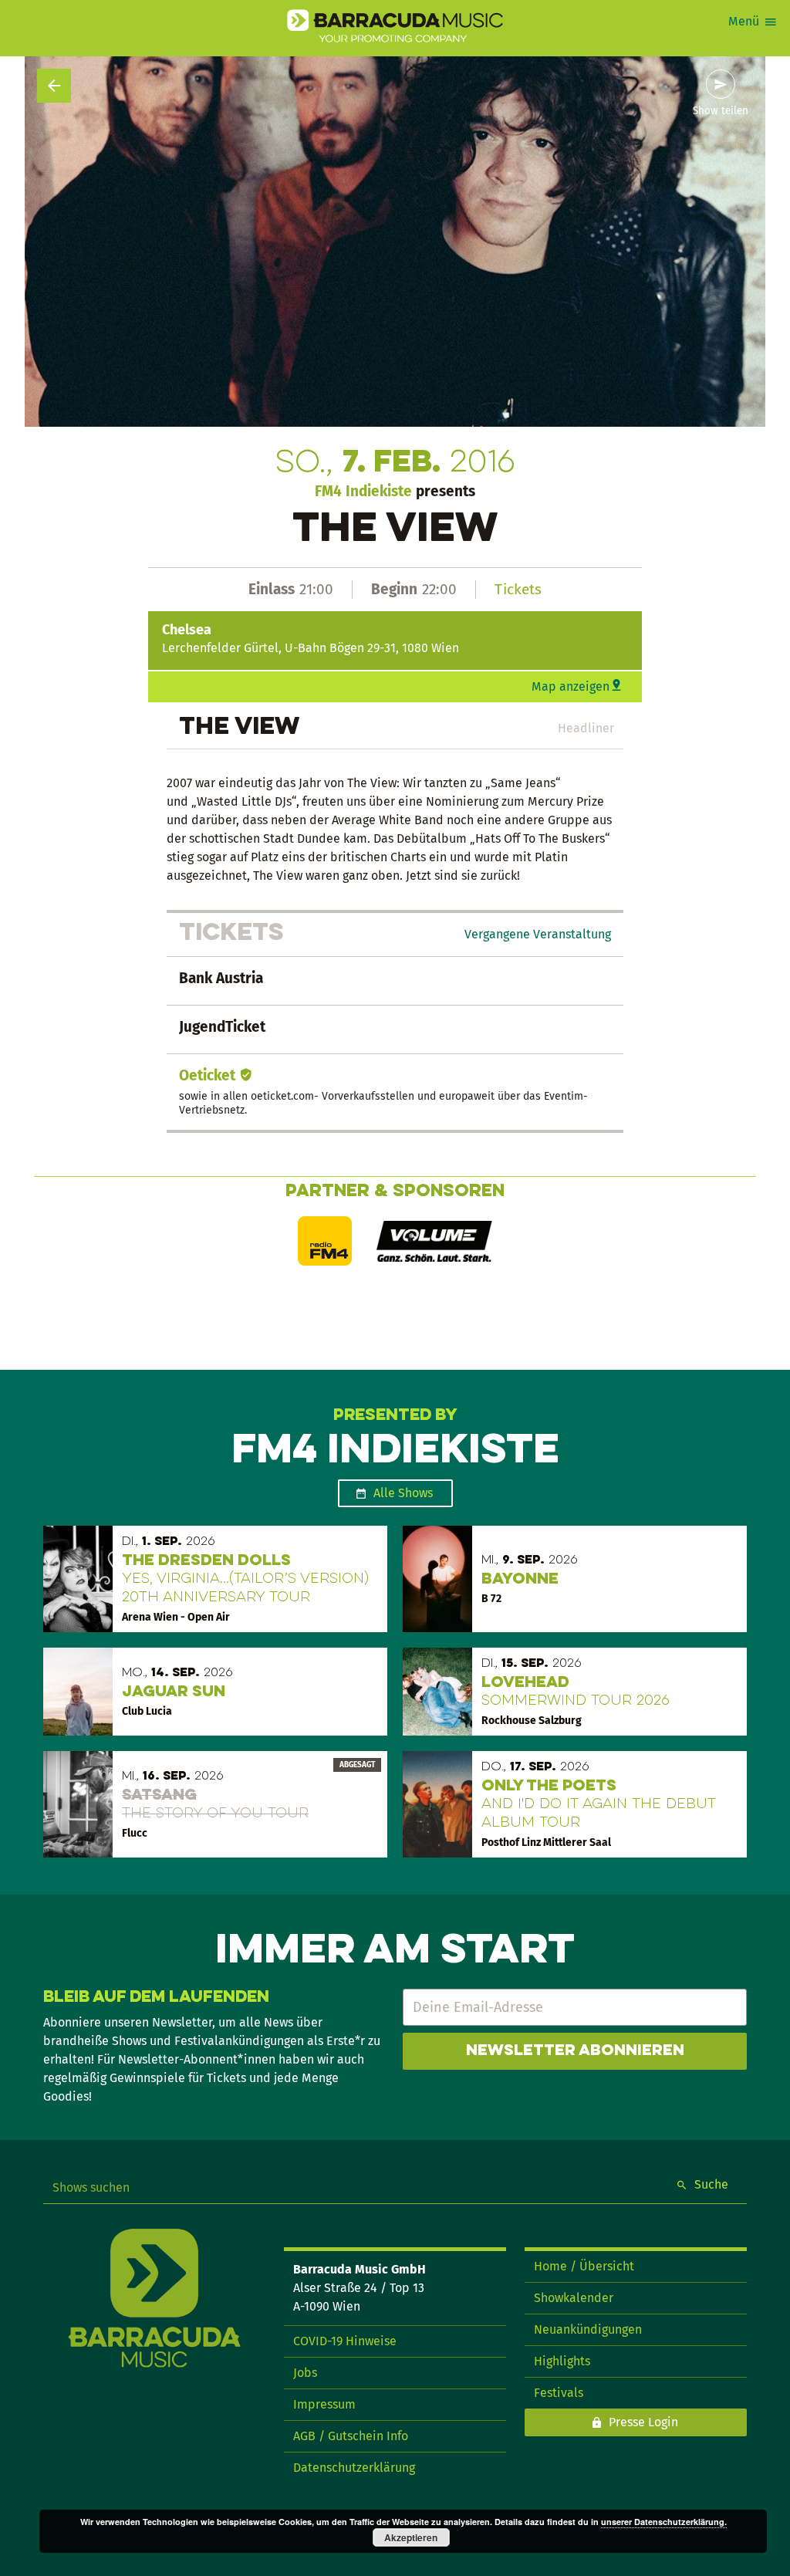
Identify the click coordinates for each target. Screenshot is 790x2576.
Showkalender (574, 2298)
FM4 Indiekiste (363, 491)
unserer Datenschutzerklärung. (664, 2522)
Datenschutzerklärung (354, 2468)
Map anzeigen (571, 686)
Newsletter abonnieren (575, 2051)
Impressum (324, 2404)
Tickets (518, 589)
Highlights (562, 2361)
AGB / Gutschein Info (351, 2436)
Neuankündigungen (588, 2329)
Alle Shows (403, 1493)
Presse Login (643, 2422)
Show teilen (721, 111)
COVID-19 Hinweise (345, 2341)
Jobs (305, 2373)
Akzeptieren (411, 2537)
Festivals (559, 2393)
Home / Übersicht (584, 2266)
